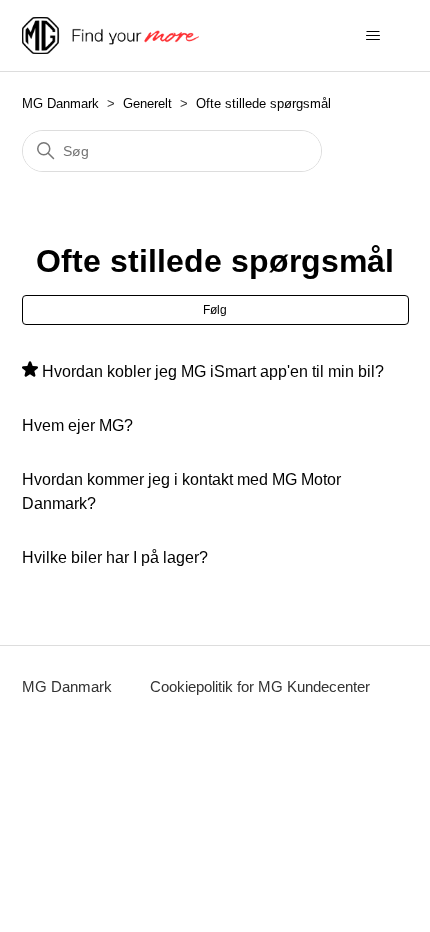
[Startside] (110, 35)
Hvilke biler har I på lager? (115, 557)
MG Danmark (60, 103)
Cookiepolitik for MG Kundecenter (260, 686)
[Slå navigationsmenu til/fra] (373, 36)
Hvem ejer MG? (77, 425)
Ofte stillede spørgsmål (263, 103)
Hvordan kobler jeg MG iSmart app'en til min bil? (213, 371)
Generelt (147, 103)
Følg (215, 310)
